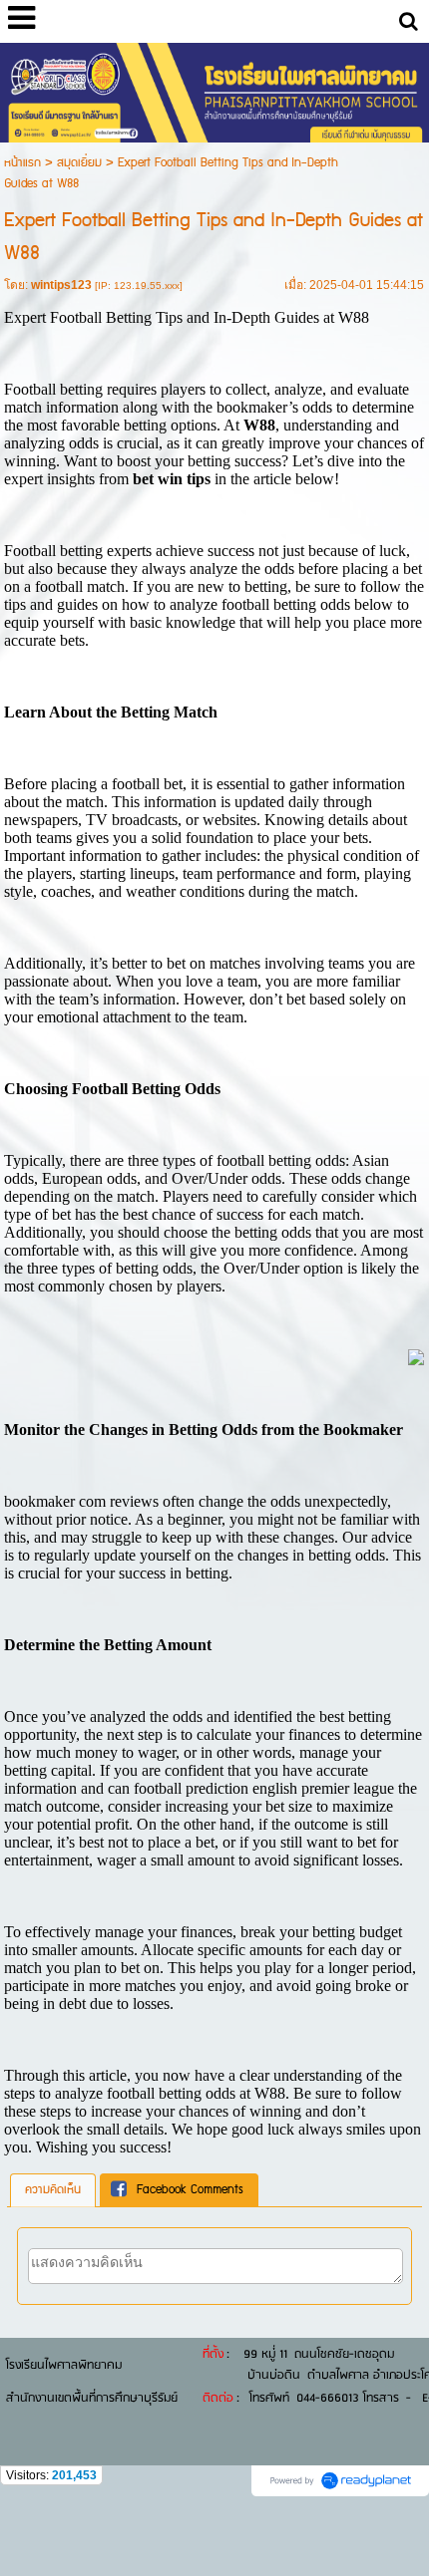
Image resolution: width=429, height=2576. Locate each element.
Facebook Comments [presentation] (190, 2190)
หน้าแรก (22, 163)
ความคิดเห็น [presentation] (53, 2190)
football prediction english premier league (264, 1788)
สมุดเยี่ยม (79, 163)
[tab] (53, 2190)
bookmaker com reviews (81, 1501)
